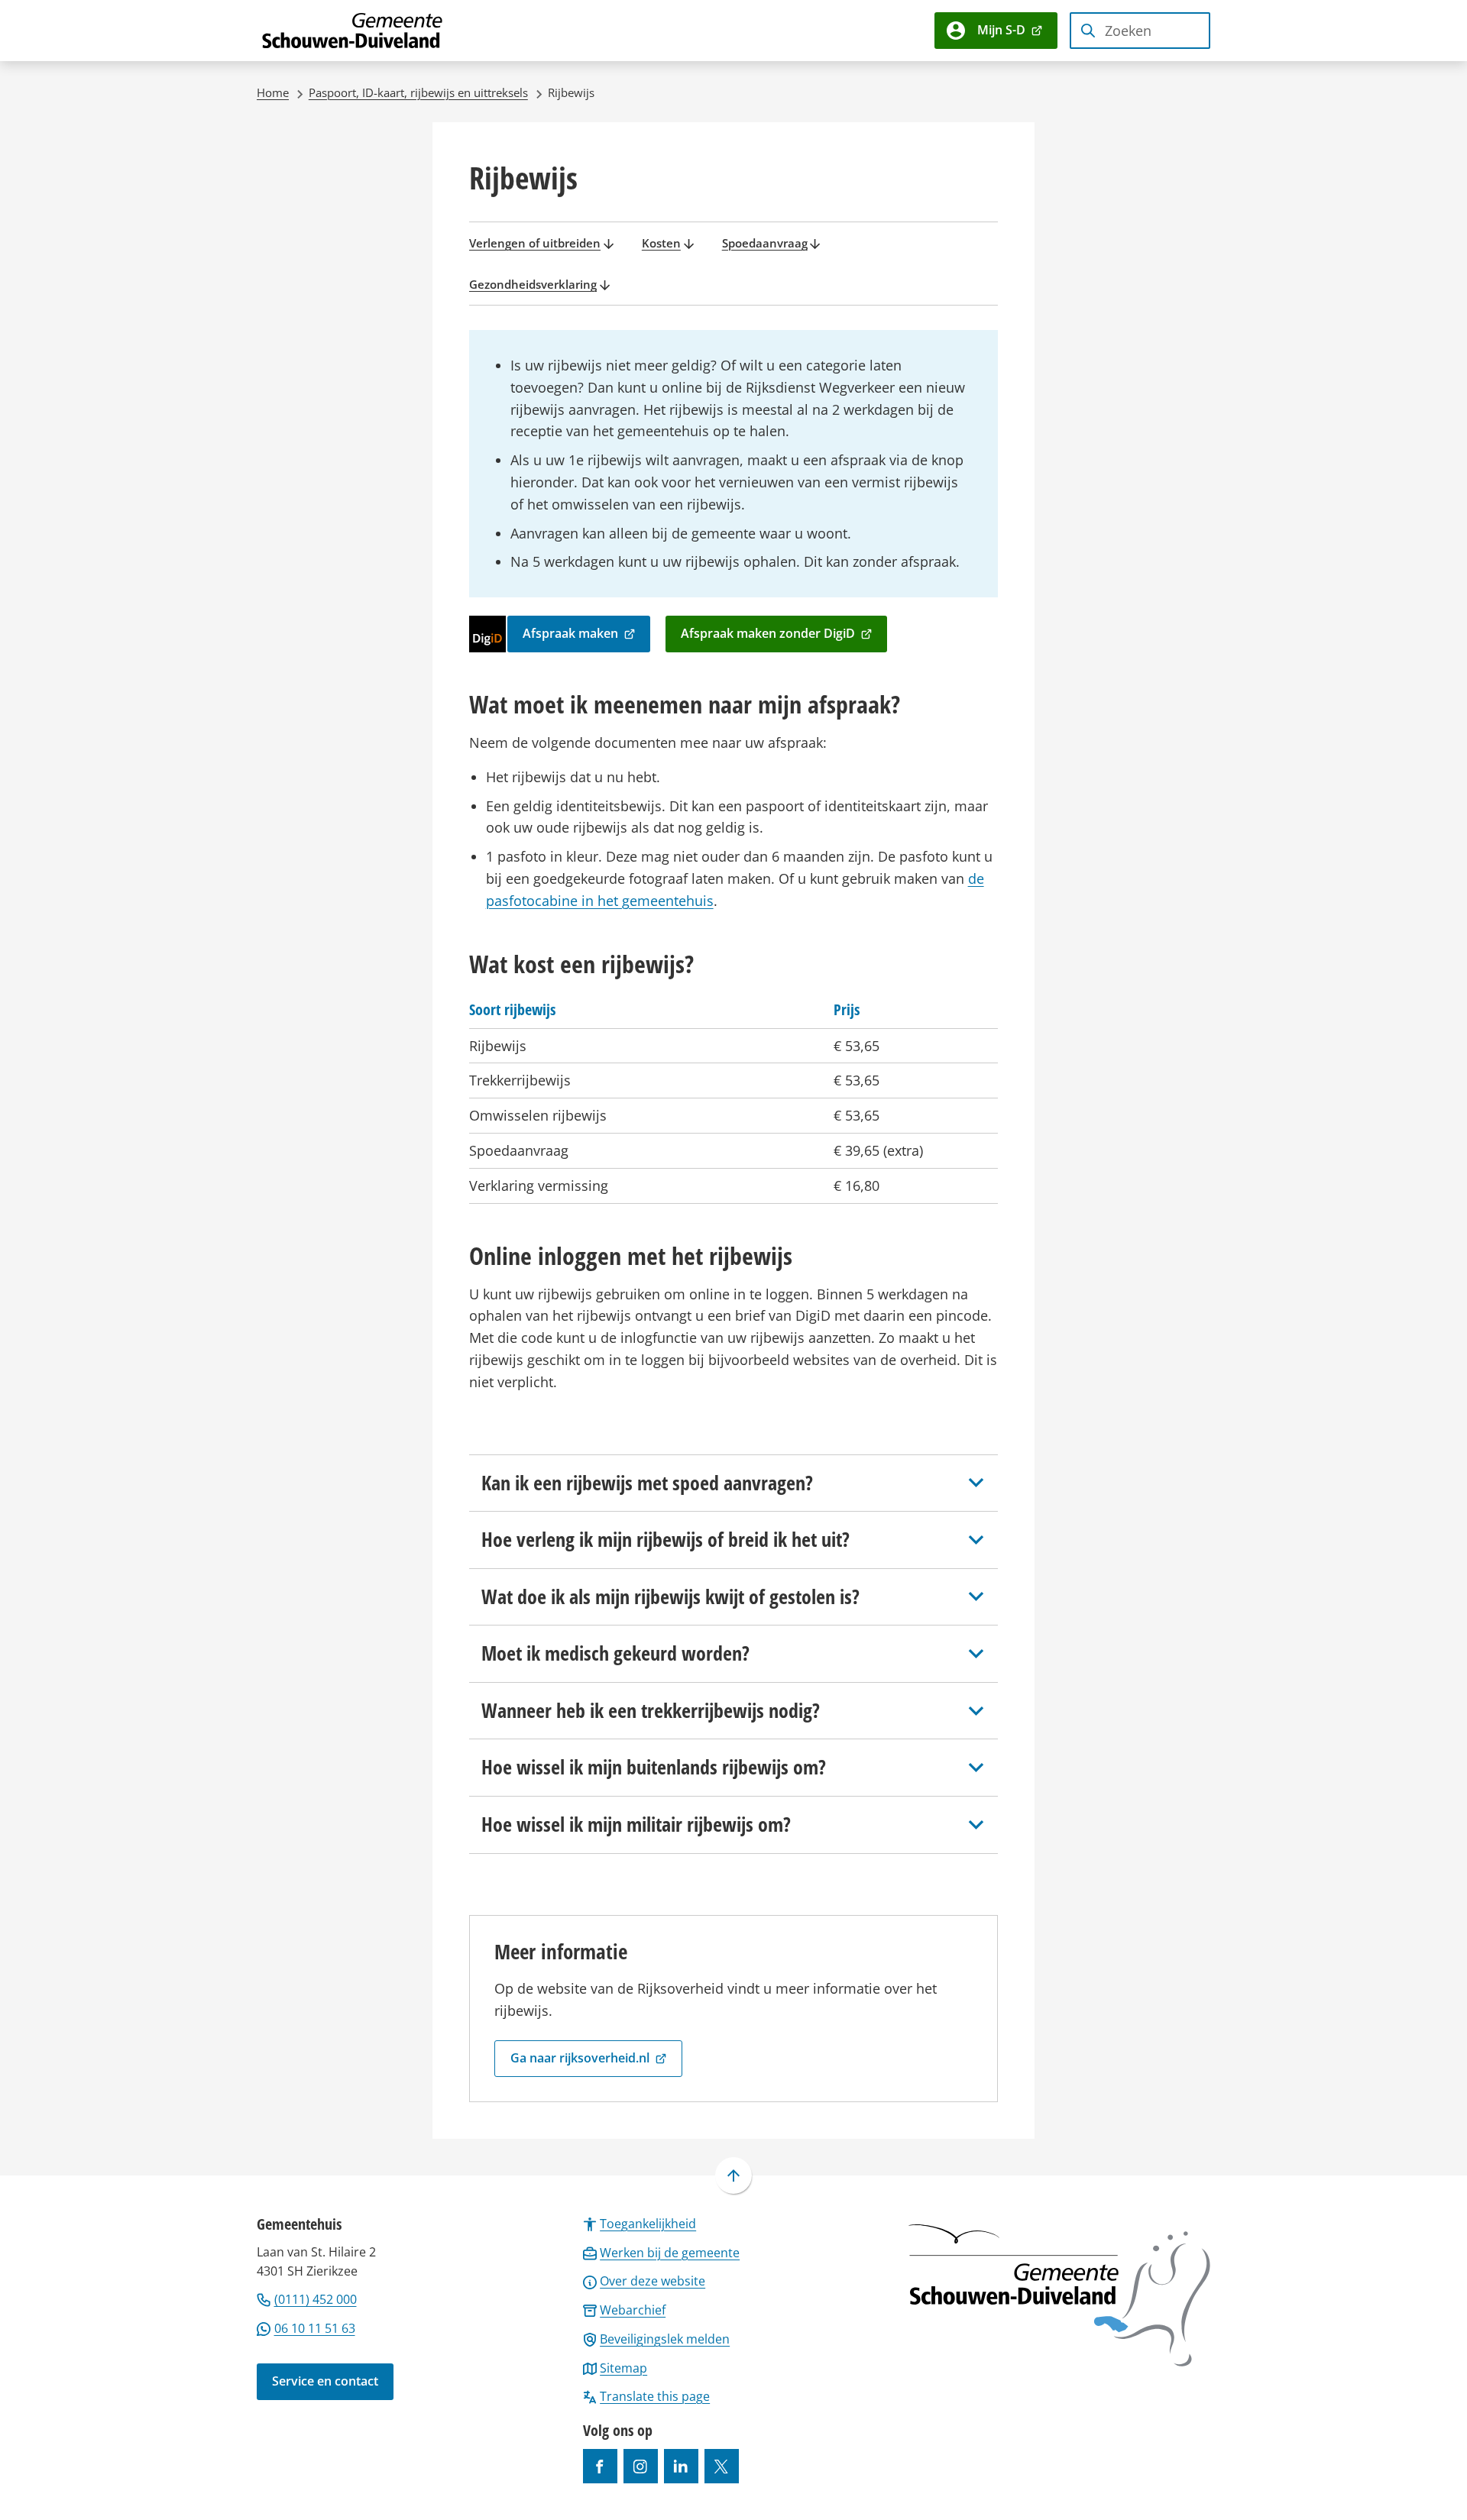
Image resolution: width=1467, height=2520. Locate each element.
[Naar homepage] (353, 31)
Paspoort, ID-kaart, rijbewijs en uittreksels (418, 92)
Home (273, 92)
